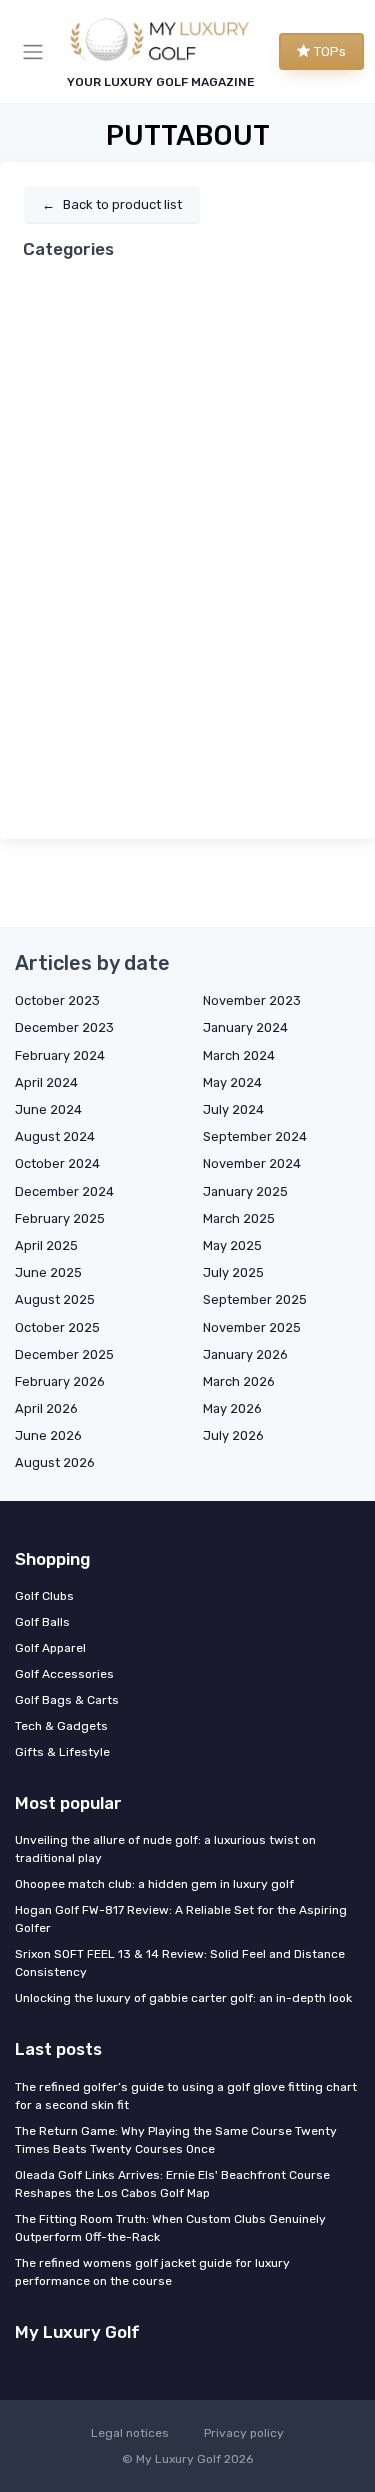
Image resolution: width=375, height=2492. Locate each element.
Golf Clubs (44, 1596)
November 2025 (252, 1327)
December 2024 (64, 1191)
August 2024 (55, 1136)
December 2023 (64, 1027)
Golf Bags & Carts (67, 1700)
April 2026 (46, 1408)
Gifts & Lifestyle (62, 1752)
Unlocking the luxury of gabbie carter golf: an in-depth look (183, 1998)
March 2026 (239, 1381)
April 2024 (46, 1082)
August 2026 (55, 1462)
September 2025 (255, 1299)
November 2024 (252, 1163)
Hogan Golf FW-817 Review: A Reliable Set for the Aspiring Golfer (181, 1919)
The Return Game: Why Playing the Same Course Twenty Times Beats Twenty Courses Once (176, 2140)
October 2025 (57, 1327)
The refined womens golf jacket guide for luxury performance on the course (152, 2272)
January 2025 (245, 1191)
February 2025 (60, 1218)
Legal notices (130, 2433)
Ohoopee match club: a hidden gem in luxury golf (154, 1884)
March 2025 (239, 1218)
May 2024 (232, 1082)
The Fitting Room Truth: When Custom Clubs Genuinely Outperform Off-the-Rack (170, 2228)
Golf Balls (42, 1622)
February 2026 (60, 1381)
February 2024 (60, 1055)
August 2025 (55, 1299)
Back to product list (112, 204)
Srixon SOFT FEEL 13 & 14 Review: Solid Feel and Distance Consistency (180, 1963)
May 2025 (232, 1245)
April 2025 (46, 1245)
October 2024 (57, 1163)
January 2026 (245, 1354)
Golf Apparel (50, 1648)
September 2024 (255, 1136)
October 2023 (57, 1000)
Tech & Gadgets (61, 1726)
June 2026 (48, 1435)
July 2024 (233, 1109)
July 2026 (233, 1435)
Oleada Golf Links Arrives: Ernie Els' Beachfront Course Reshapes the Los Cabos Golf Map (172, 2184)
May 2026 (232, 1408)
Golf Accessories (64, 1674)
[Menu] (37, 52)
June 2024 (48, 1109)
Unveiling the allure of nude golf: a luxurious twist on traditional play (165, 1849)
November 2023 (252, 1000)
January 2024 (245, 1027)
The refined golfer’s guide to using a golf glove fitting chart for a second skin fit (186, 2096)
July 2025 (233, 1272)
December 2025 (64, 1354)
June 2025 (48, 1272)
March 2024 (239, 1055)
